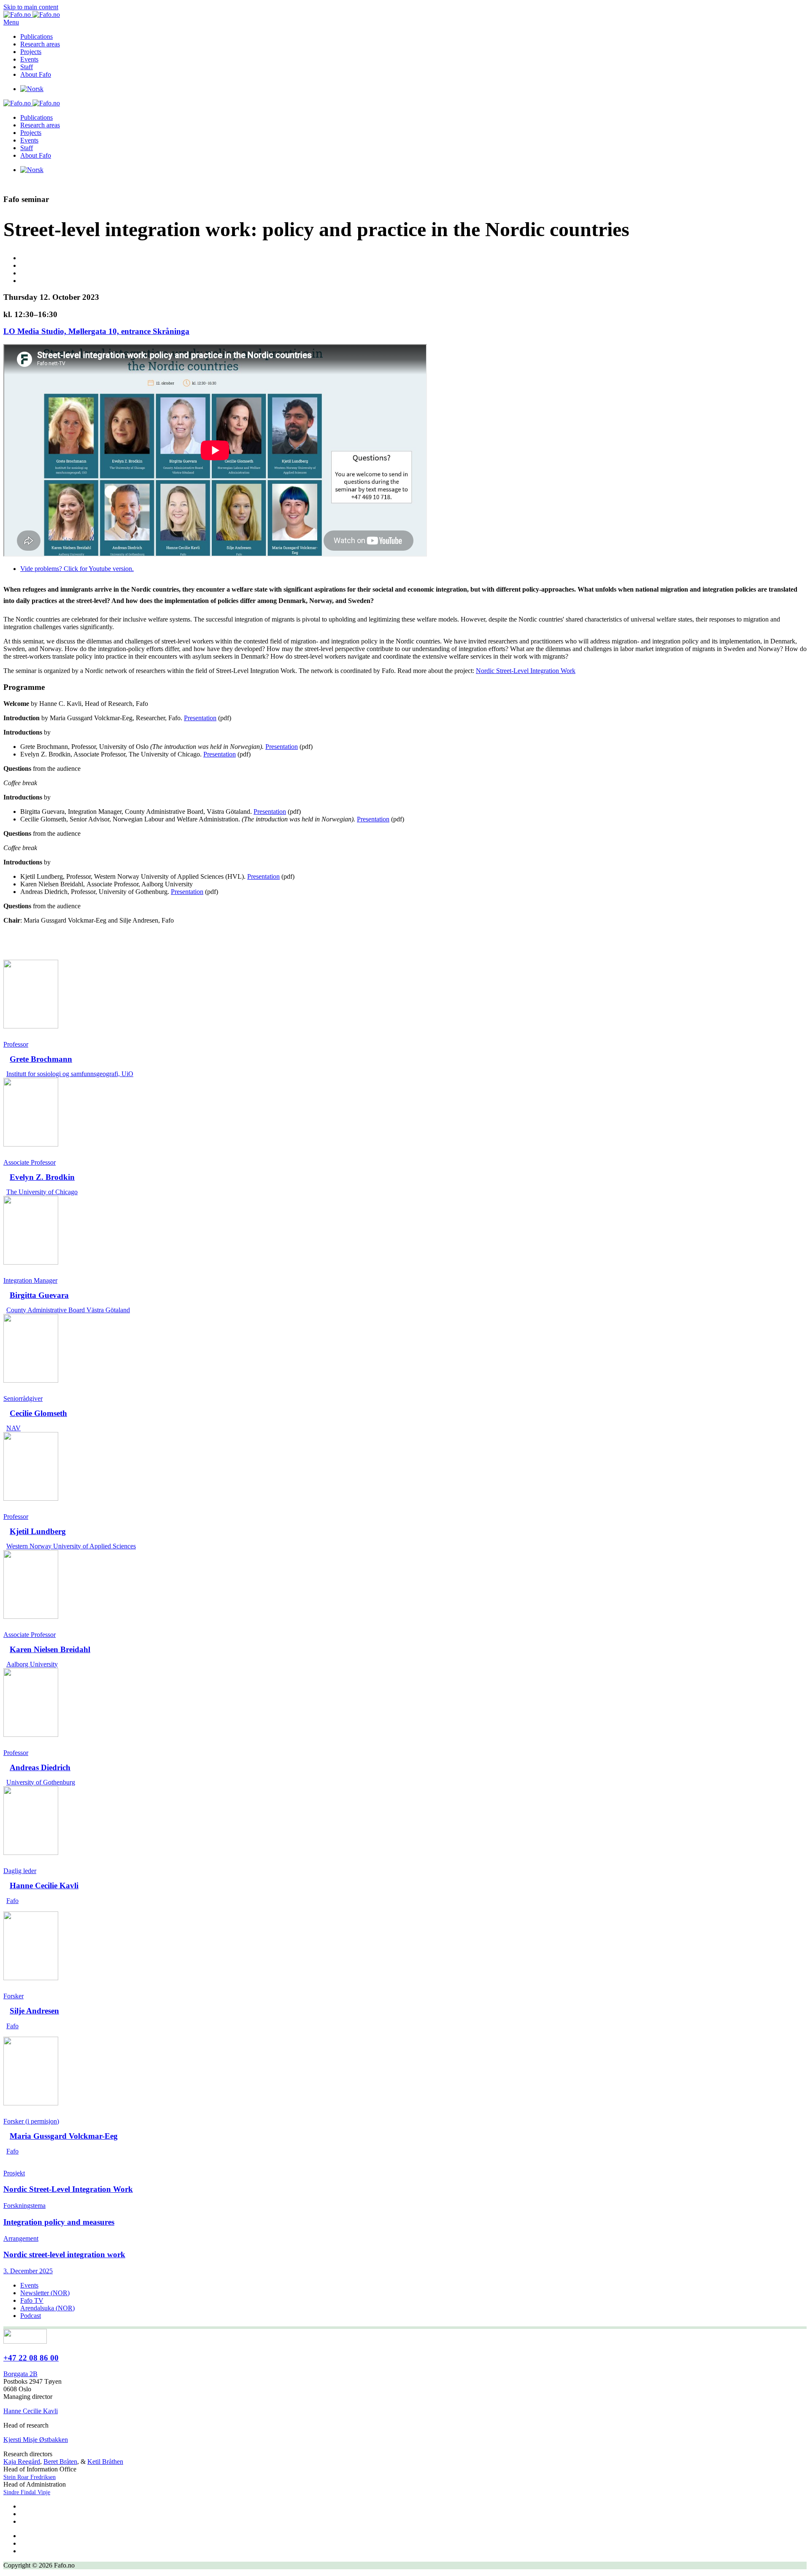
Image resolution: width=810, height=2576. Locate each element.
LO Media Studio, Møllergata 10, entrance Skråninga (96, 331)
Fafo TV (32, 2300)
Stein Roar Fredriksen (30, 2477)
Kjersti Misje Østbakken (36, 2440)
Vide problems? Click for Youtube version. (77, 569)
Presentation (200, 718)
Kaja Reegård (22, 2462)
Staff (27, 67)
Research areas (40, 44)
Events (29, 59)
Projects (31, 52)
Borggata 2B (20, 2374)
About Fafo (36, 74)
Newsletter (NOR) (45, 2293)
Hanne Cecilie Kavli (31, 2411)
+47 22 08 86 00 (31, 2358)
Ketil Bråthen (105, 2462)
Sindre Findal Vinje (27, 2492)
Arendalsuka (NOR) (47, 2308)
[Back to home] (32, 15)
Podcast (31, 2316)
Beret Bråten (60, 2462)
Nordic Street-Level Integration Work (526, 671)
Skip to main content (31, 7)
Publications (36, 36)
